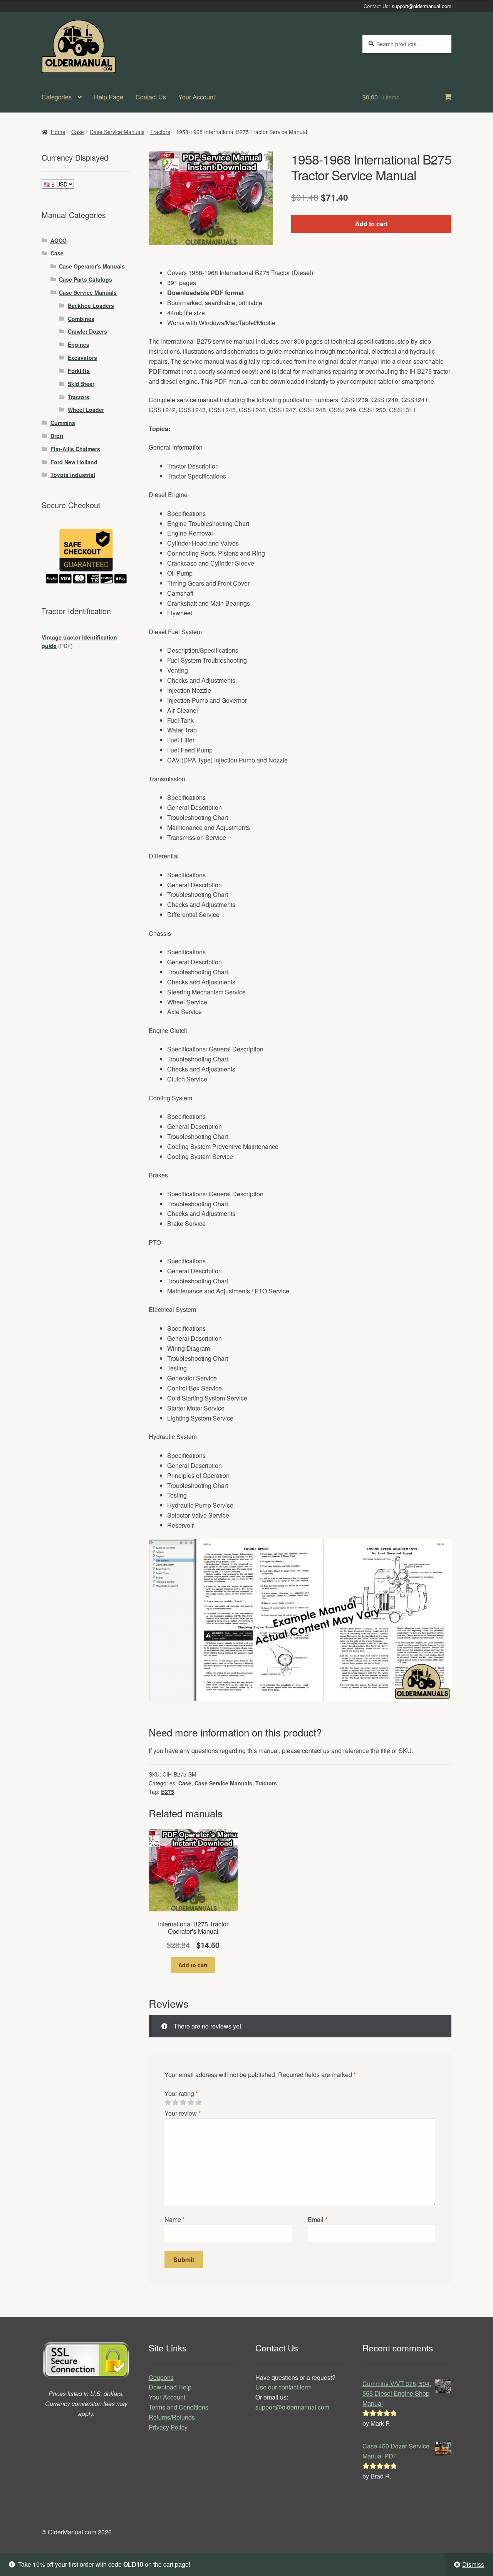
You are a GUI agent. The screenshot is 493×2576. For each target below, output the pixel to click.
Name (175, 2219)
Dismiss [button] (473, 2564)
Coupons (161, 2377)
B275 (168, 1792)
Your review (183, 2113)
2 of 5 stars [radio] (175, 2102)
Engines (79, 344)
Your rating (181, 2093)
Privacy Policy (168, 2427)
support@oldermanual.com (422, 6)
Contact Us (151, 97)
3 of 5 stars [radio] (183, 2102)
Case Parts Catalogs (86, 279)
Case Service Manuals (117, 132)
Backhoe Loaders (91, 306)
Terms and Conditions (179, 2407)
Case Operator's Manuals (92, 266)
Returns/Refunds (172, 2417)
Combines (81, 319)
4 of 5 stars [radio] (191, 2102)
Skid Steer (81, 384)
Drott (57, 436)
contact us (316, 1751)
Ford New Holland (74, 462)
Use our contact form (283, 2387)
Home (58, 132)
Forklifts (79, 371)
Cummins (63, 423)
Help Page (109, 97)
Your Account (197, 97)
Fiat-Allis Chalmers (75, 449)
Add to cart (371, 224)
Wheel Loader (86, 410)
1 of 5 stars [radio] (168, 2102)
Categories (57, 97)
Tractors (160, 132)
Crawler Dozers (87, 331)
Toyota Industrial (73, 475)
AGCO (59, 240)
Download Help (170, 2387)
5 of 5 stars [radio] (198, 2102)
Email (318, 2219)
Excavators (82, 358)
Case (78, 132)
